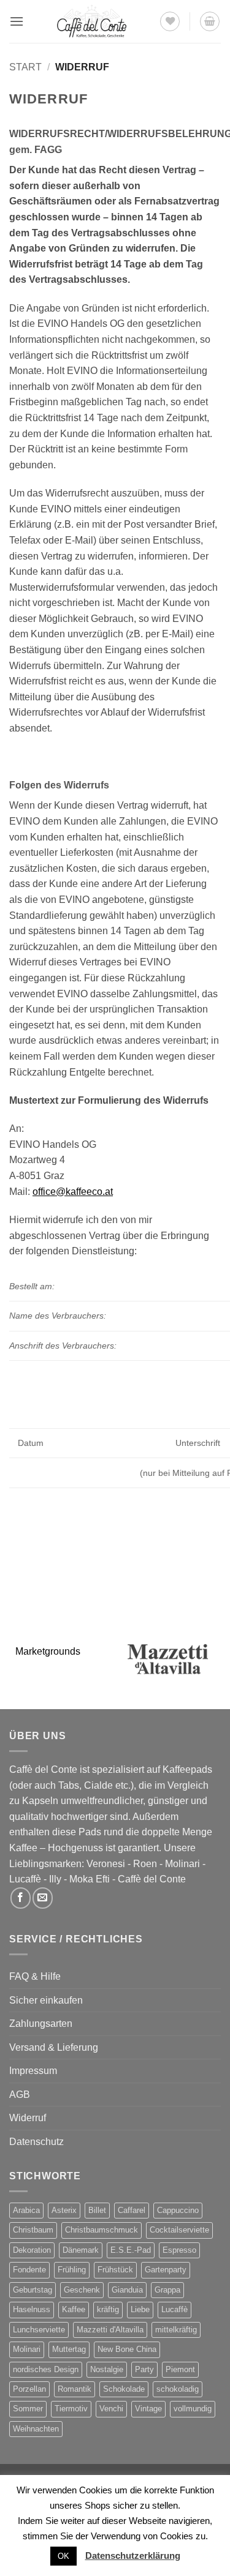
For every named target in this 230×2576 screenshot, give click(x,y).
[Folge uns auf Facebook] (21, 1898)
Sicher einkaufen (46, 2000)
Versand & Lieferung (54, 2047)
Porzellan (29, 2389)
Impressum (33, 2071)
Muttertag (69, 2349)
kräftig (108, 2309)
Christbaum (33, 2230)
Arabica (26, 2210)
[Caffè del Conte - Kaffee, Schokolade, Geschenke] (92, 21)
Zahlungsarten (41, 2024)
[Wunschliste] (170, 21)
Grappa (167, 2290)
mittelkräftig (176, 2330)
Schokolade (124, 2389)
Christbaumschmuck (102, 2230)
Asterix (64, 2210)
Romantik (75, 2389)
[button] (17, 21)
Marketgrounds (48, 1651)
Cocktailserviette (179, 2230)
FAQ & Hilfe (35, 1976)
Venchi (111, 2409)
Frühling (72, 2270)
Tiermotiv (71, 2409)
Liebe (140, 2309)
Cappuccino (178, 2210)
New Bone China (127, 2349)
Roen (145, 1864)
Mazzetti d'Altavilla (110, 2330)
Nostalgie (107, 2369)
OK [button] (63, 2556)
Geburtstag (33, 2290)
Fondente (29, 2270)
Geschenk (82, 2290)
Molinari (182, 1864)
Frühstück (115, 2270)
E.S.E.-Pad (131, 2250)
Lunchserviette (39, 2330)
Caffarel (132, 2210)
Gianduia (127, 2290)
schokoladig (178, 2389)
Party (144, 2369)
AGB (20, 2095)
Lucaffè (25, 1879)
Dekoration (32, 2250)
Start (25, 67)
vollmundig (193, 2409)
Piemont (180, 2369)
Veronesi (106, 1864)
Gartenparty (166, 2270)
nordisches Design (46, 2369)
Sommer (28, 2409)
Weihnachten (36, 2429)
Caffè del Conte (152, 1879)
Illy (55, 1879)
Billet (97, 2210)
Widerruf (28, 2118)
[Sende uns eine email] (43, 1898)
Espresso (179, 2250)
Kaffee (74, 2309)
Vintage (148, 2409)
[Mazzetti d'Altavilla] (168, 1659)
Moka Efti (90, 1879)
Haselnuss (32, 2309)
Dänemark (81, 2250)
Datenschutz (36, 2142)
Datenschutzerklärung (133, 2555)
